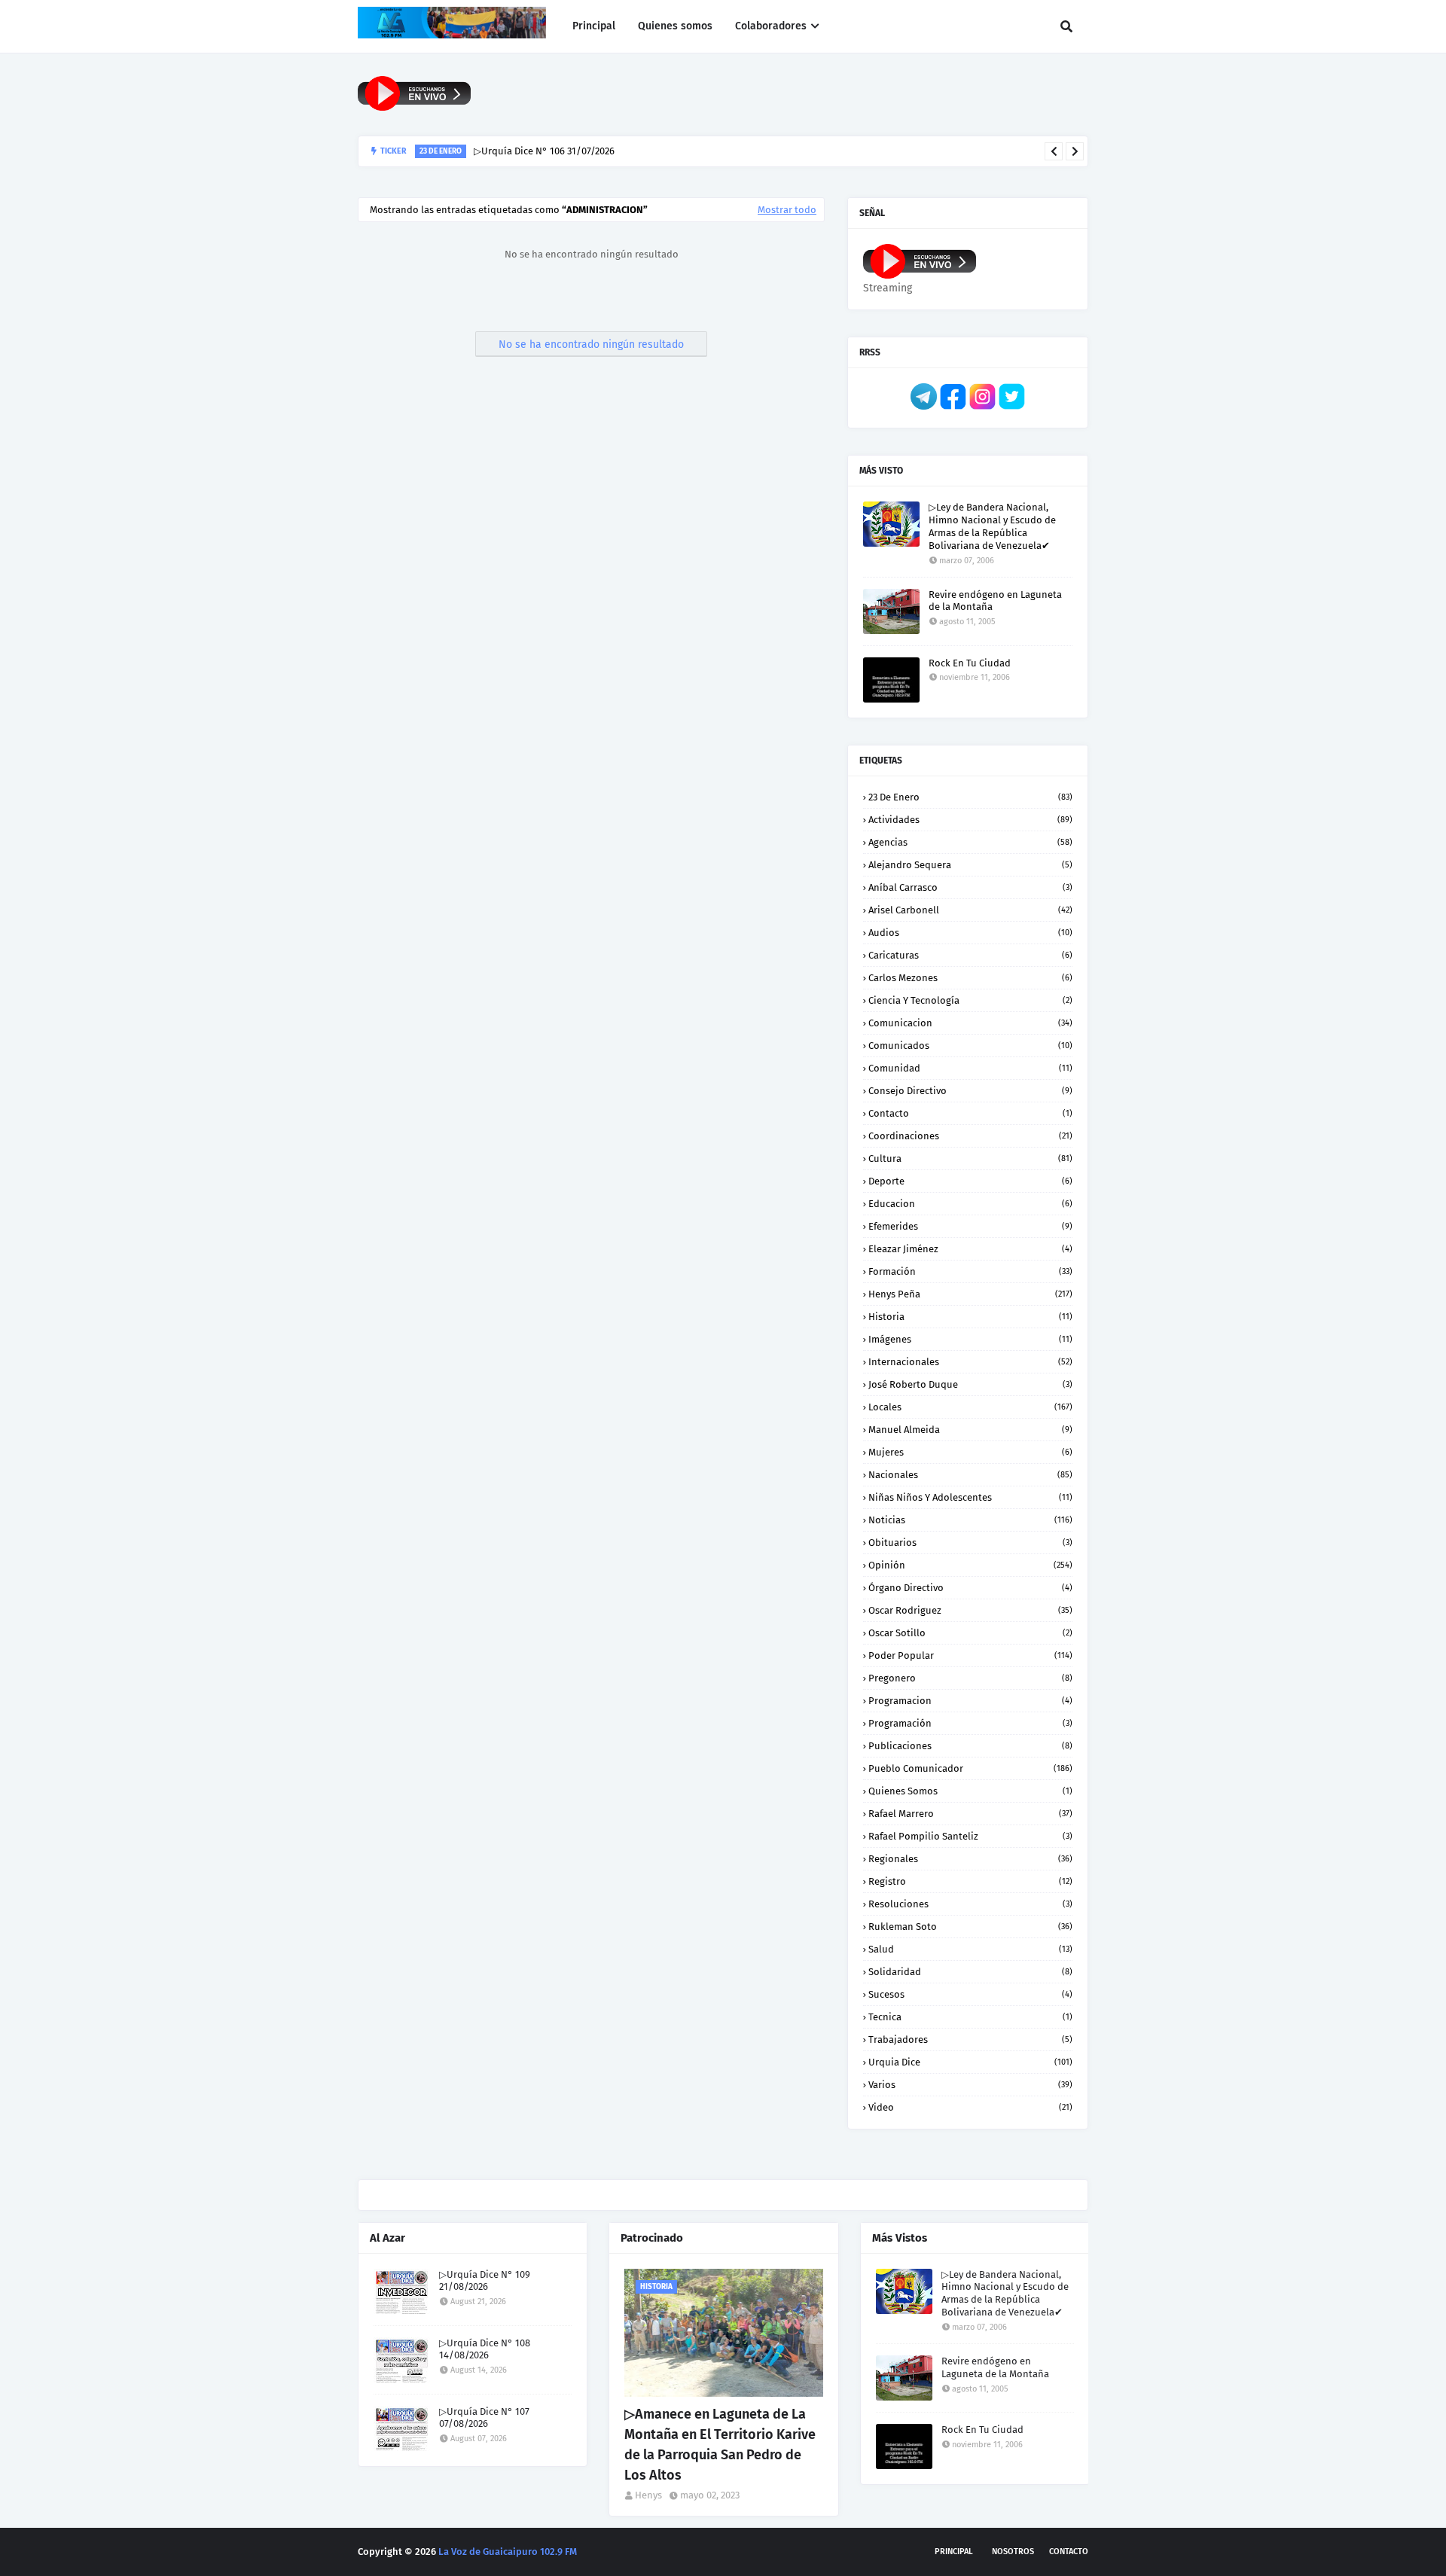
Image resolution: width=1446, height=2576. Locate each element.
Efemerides (970, 1226)
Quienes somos (970, 1791)
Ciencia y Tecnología (970, 1000)
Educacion (970, 1204)
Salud (970, 1949)
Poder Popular (970, 1655)
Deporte (970, 1181)
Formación (970, 1271)
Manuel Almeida (970, 1430)
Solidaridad (970, 1972)
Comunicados (970, 1046)
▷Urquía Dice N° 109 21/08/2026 (485, 2281)
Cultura (970, 1158)
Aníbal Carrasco (970, 887)
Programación (970, 1723)
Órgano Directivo (970, 1588)
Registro (970, 1881)
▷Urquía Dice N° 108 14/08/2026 (485, 2349)
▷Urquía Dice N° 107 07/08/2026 (484, 2418)
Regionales (970, 1859)
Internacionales (970, 1362)
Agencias (970, 842)
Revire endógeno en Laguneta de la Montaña (995, 601)
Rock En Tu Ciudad (970, 663)
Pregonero (970, 1678)
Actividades (970, 820)
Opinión (970, 1565)
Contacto (970, 1113)
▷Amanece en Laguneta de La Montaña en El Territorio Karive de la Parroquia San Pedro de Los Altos (720, 2445)
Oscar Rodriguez (970, 1610)
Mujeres (970, 1452)
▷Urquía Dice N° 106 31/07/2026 (544, 151)
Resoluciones (970, 1904)
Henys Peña (970, 1294)
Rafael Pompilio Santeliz (970, 1836)
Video (970, 2107)
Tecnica (970, 2017)
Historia (970, 1317)
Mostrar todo (787, 210)
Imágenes (970, 1339)
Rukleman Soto (970, 1927)
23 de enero (970, 797)
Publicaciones (970, 1746)
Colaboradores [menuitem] (771, 26)
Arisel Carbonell (970, 910)
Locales (970, 1407)
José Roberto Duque (970, 1384)
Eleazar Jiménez (970, 1249)
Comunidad (970, 1068)
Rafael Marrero (970, 1814)
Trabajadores (970, 2039)
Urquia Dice (970, 2062)
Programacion (970, 1701)
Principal (954, 2552)
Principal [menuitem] (594, 26)
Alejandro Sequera (970, 865)
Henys (648, 2495)
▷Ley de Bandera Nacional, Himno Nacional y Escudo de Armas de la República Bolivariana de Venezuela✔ (992, 526)
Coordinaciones (970, 1136)
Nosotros (1013, 2552)
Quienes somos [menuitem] (675, 26)
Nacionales (970, 1475)
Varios (970, 2085)
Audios (970, 933)
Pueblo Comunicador (970, 1768)
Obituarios (970, 1543)
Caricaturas (970, 955)
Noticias (970, 1520)
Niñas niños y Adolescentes (970, 1497)
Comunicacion (970, 1023)
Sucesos (970, 1994)
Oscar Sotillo (970, 1633)
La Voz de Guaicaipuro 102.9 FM (508, 2552)
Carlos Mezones (970, 978)
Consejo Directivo (970, 1091)
